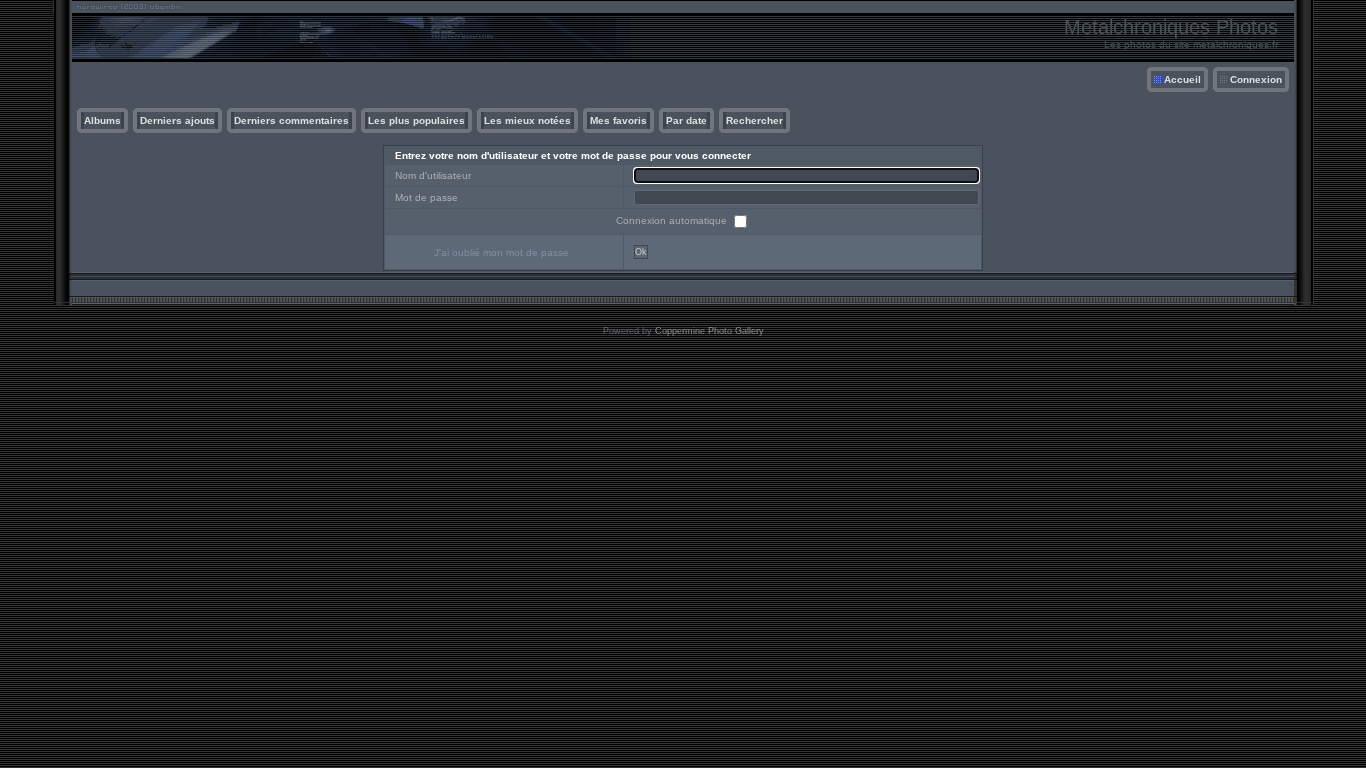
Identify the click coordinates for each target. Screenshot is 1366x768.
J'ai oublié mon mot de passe (501, 252)
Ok (641, 252)
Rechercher (754, 120)
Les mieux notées (527, 120)
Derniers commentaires (291, 120)
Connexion (1256, 79)
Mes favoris (618, 120)
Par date (686, 120)
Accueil (1182, 79)
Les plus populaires (416, 120)
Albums (102, 120)
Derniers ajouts (177, 120)
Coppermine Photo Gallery (709, 331)
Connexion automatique (673, 220)
